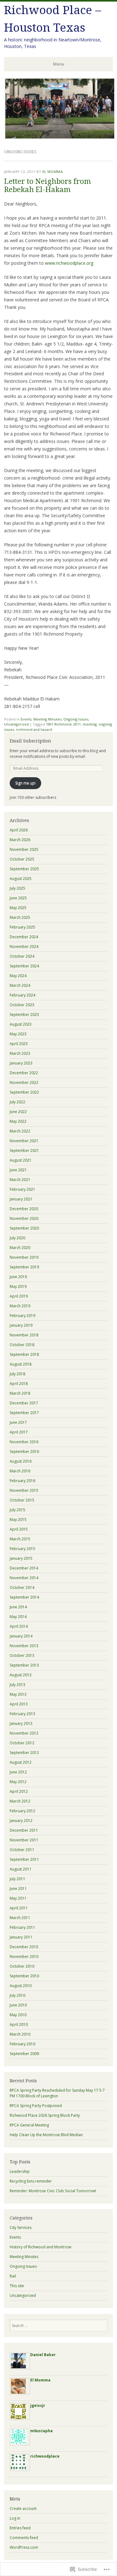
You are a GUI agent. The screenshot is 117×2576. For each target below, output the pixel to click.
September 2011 (24, 1859)
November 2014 (24, 1578)
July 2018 (17, 1374)
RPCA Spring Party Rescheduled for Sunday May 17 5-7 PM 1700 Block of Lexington (57, 2093)
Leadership (20, 2171)
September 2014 (24, 1597)
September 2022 (24, 1092)
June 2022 (18, 1112)
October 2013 (22, 1655)
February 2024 (22, 995)
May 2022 (18, 1121)
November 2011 (24, 1840)
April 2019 (19, 1296)
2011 (77, 724)
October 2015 (22, 1500)
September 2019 (24, 1267)
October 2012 (22, 1743)
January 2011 (21, 1937)
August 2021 (21, 1160)
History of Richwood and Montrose (41, 2247)
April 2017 (19, 1432)
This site (17, 2286)
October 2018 (22, 1345)
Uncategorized (16, 724)
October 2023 (22, 1005)
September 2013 (24, 1665)
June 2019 (18, 1277)
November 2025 (24, 849)
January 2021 (21, 1199)
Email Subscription (30, 741)
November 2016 (24, 1442)
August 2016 (21, 1461)
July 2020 (17, 1238)
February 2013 (22, 1714)
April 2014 (19, 1626)
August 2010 (21, 1986)
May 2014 (18, 1617)
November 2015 (24, 1490)
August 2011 (21, 1869)
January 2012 (21, 1821)
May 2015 (18, 1520)
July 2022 (17, 1102)
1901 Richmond (59, 724)
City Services (21, 2227)
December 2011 (24, 1830)
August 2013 (21, 1675)
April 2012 (19, 1791)
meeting (90, 724)
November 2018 (24, 1335)
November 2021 (24, 1141)
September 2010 (24, 1976)
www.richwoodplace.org (69, 263)
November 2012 (24, 1733)
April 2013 (19, 1704)
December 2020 (24, 1209)
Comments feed (24, 2538)
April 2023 (19, 1044)
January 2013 (21, 1723)
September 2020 (24, 1228)
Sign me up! (25, 783)
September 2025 (24, 869)
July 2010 (17, 1995)
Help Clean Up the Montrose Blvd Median (46, 2135)
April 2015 (19, 1529)
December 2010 (24, 1947)
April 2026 (19, 830)
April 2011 (19, 1908)
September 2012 (24, 1753)
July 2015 (17, 1510)
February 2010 (22, 2044)
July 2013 (17, 1685)
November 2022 (24, 1082)
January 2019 (21, 1325)
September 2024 (24, 966)
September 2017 (24, 1413)
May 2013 (18, 1694)
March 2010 (20, 2034)
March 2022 (20, 1131)
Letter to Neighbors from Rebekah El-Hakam (47, 185)
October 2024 (22, 956)
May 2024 (18, 976)
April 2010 (19, 2024)
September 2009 (24, 2054)
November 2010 (24, 1957)
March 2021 (20, 1180)
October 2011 (22, 1850)
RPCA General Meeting (29, 2125)
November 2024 (24, 947)
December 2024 (24, 937)
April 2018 (19, 1384)
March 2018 (20, 1393)
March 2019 (20, 1306)
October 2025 (22, 859)
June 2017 (18, 1422)
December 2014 (24, 1568)
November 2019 (24, 1257)
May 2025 (18, 908)
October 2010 (22, 1966)
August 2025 (21, 879)
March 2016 (20, 1471)
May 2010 (18, 2015)
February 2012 (22, 1811)
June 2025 (18, 898)
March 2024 (20, 985)
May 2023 (18, 1034)
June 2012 (18, 1772)
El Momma (53, 172)
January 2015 (21, 1558)
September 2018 (24, 1354)
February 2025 (22, 927)
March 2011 (20, 1918)
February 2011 (22, 1927)
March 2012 (20, 1801)
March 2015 (20, 1539)
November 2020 (24, 1218)
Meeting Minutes (47, 719)
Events (26, 719)
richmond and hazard (34, 729)
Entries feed (20, 2528)
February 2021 (22, 1189)
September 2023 (24, 1015)
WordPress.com (24, 2547)
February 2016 (22, 1481)
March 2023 (20, 1053)
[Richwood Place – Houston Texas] (60, 138)
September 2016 (24, 1452)
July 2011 (17, 1879)
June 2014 (18, 1607)
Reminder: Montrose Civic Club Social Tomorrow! (53, 2191)
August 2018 (21, 1364)
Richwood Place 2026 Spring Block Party (45, 2115)
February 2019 (22, 1316)
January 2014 (21, 1636)
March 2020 (20, 1248)
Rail (13, 2276)
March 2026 (20, 840)
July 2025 (17, 888)
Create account (23, 2508)
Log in (15, 2518)
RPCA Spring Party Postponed (36, 2106)
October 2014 (22, 1587)
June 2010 (18, 2005)
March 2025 (20, 917)
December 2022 (24, 1073)
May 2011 (18, 1898)
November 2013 (24, 1646)
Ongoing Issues (76, 719)
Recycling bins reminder (31, 2181)
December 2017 (24, 1403)
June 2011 (18, 1889)
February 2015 (22, 1549)
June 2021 (18, 1170)
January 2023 (21, 1063)
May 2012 (18, 1782)
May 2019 (18, 1286)
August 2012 (21, 1762)
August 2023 (21, 1024)
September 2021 (24, 1150)
